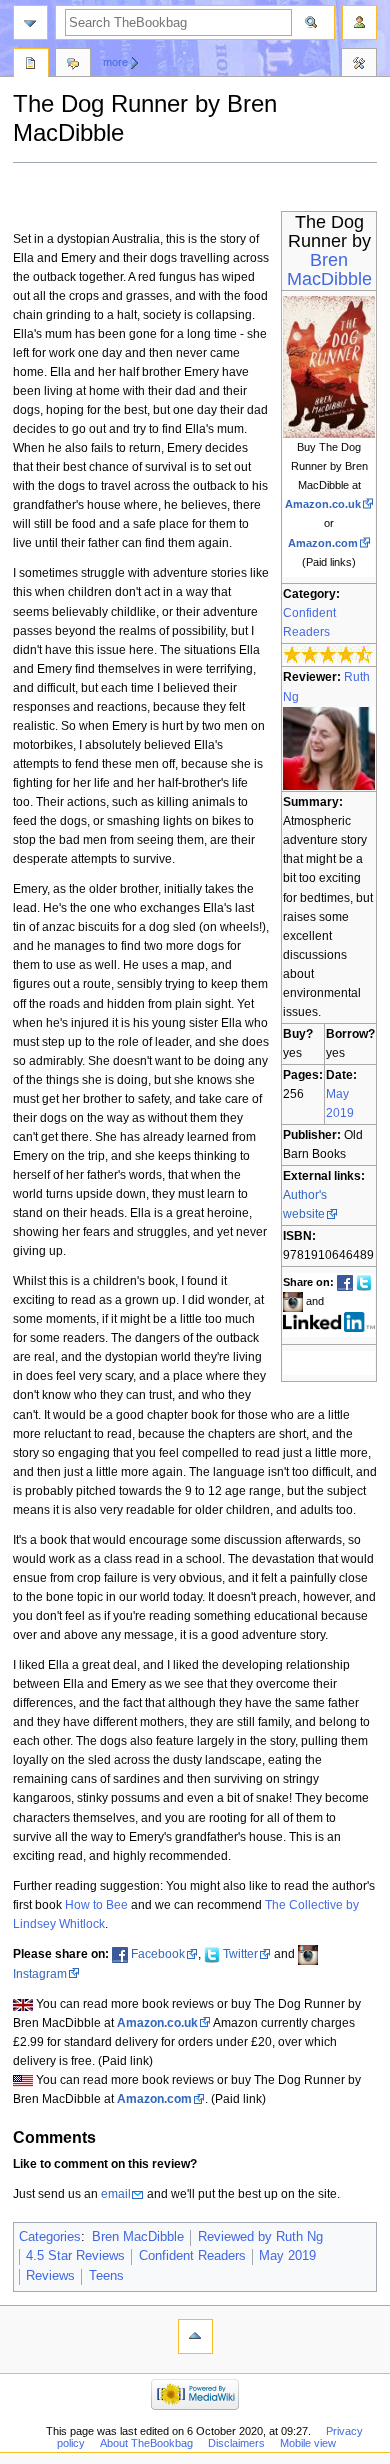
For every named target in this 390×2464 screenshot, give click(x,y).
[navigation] (30, 22)
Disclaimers (236, 2443)
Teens (106, 2276)
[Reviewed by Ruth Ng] (329, 748)
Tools (359, 65)
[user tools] (359, 22)
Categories (50, 2237)
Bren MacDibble (329, 269)
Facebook (158, 1954)
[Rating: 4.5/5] (328, 655)
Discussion (73, 65)
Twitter (240, 1954)
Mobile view (308, 2443)
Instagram (40, 1974)
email (116, 2194)
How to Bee (96, 1905)
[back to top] (195, 2336)
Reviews (50, 2276)
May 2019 (287, 2256)
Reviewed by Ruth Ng (260, 2237)
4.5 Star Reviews (75, 2256)
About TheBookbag (146, 2443)
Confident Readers (192, 2256)
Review (31, 65)
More (115, 62)
